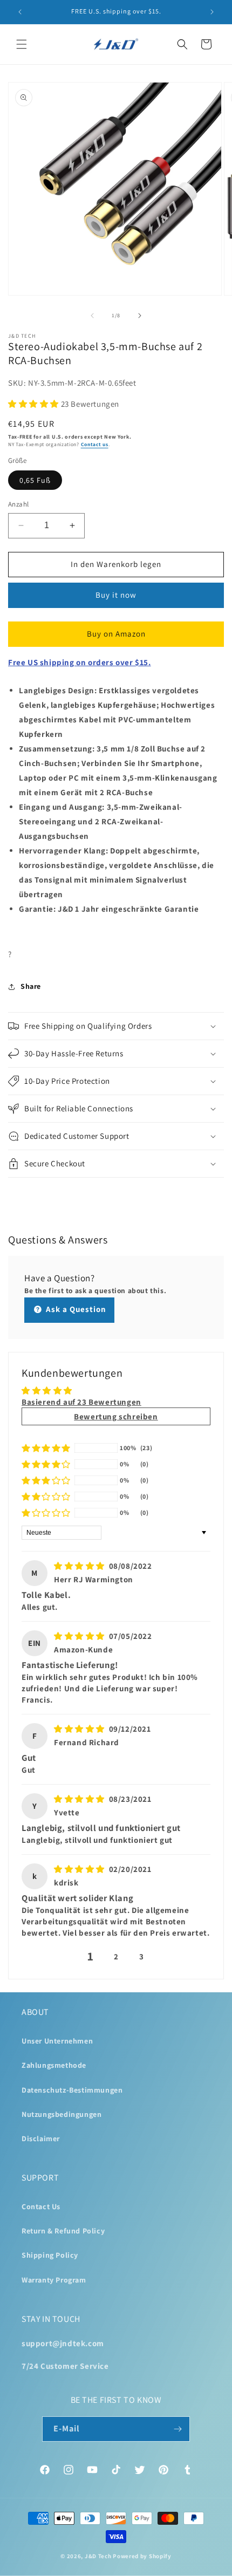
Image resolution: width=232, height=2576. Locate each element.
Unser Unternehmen (57, 2041)
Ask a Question (75, 1309)
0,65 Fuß (35, 480)
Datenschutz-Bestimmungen (72, 2090)
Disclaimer (41, 2138)
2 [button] (116, 1956)
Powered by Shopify (142, 2556)
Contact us (95, 444)
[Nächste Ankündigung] (212, 12)
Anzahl (18, 504)
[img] (79, 1566)
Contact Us (41, 2206)
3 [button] (142, 1956)
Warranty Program (54, 2280)
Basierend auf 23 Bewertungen (81, 1402)
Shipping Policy (50, 2255)
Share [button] (31, 986)
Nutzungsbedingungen (62, 2114)
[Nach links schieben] (92, 316)
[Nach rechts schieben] (140, 316)
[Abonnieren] (178, 2429)
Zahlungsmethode (54, 2065)
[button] (22, 44)
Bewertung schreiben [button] (116, 1416)
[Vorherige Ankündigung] (20, 12)
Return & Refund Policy (63, 2231)
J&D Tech (98, 2556)
